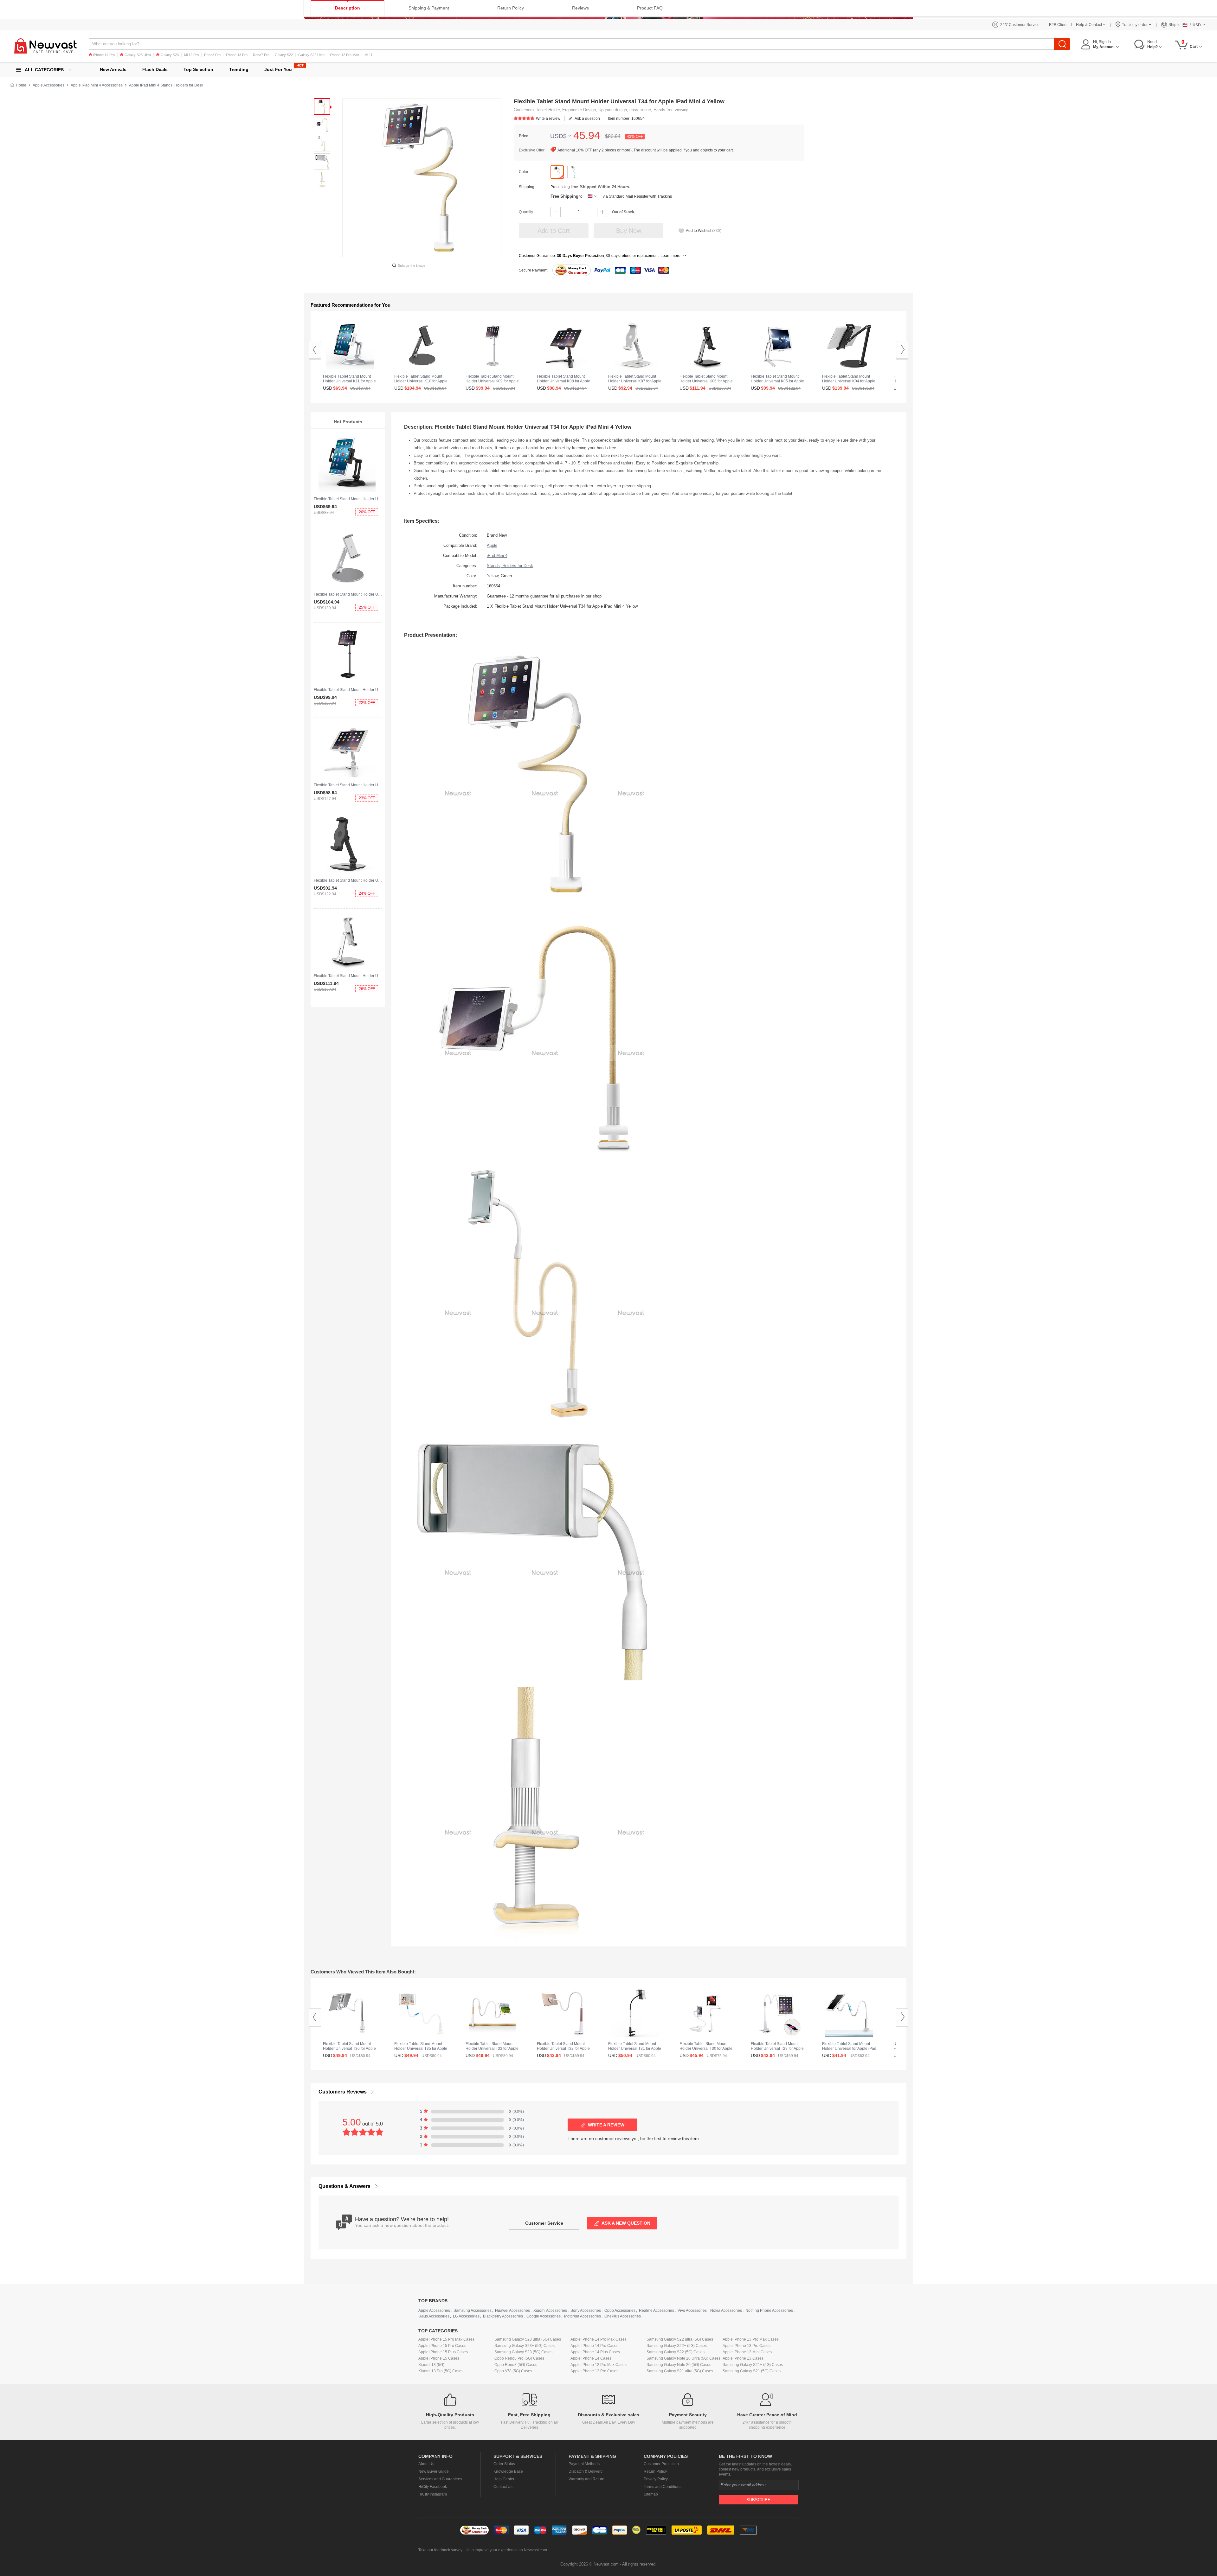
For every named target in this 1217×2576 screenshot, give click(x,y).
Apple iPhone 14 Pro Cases (594, 2346)
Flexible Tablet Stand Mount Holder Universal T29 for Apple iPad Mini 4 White (777, 2049)
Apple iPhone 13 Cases (743, 2358)
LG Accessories (466, 2316)
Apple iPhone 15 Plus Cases (443, 2352)
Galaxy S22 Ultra (311, 55)
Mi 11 (368, 55)
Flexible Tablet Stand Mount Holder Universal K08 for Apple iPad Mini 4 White (380, 785)
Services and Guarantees (440, 2479)
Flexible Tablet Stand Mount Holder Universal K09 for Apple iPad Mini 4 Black (380, 690)
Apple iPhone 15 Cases (439, 2358)
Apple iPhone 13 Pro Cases (747, 2346)
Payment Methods (584, 2464)
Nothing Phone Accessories (769, 2311)
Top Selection (198, 69)
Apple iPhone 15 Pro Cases (442, 2346)
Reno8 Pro (212, 55)
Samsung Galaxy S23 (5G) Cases (523, 2352)
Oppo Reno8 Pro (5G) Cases (519, 2358)
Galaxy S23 (170, 55)
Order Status (504, 2464)
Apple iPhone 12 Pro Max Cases (599, 2365)
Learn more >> (673, 256)
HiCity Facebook (433, 2487)
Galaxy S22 (284, 55)
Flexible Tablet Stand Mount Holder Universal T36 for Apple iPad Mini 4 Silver (349, 2049)
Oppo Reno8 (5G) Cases (516, 2365)
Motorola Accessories (583, 2316)
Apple (492, 545)
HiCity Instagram (433, 2494)
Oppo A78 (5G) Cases (513, 2371)
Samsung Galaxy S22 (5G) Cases (676, 2352)
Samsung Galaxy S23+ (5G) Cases (525, 2346)
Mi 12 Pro (191, 55)
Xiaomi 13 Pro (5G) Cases (441, 2371)
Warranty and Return (586, 2479)
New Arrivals (113, 69)
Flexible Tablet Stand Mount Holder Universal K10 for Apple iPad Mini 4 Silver (380, 594)
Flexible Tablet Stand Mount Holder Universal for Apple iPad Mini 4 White (849, 2049)
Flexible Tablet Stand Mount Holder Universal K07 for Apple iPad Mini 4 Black (380, 880)
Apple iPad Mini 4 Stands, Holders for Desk (166, 85)
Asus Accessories (434, 2316)
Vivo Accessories (692, 2311)
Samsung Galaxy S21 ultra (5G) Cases (680, 2371)
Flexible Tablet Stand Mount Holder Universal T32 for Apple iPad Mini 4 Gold (563, 2049)
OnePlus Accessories (623, 2316)
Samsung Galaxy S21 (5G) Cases (752, 2371)
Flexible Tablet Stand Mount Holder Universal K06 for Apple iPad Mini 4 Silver (380, 976)
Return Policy (655, 2471)
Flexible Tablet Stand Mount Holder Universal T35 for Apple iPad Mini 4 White (421, 2049)
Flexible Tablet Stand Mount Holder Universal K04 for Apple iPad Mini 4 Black (849, 381)
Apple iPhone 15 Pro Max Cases (446, 2339)
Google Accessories (544, 2316)
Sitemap (651, 2494)
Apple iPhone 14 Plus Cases (595, 2352)
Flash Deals (155, 69)
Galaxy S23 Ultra (138, 55)
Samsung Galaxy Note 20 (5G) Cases (679, 2365)
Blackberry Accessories (503, 2316)
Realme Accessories (657, 2311)
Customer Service (544, 2223)
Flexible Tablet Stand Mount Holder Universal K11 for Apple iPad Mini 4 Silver (349, 381)
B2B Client (1058, 25)
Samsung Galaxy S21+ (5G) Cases (753, 2365)
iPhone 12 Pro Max (344, 55)
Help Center (504, 2479)
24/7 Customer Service (1020, 25)
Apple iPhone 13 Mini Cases (747, 2352)
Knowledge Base (508, 2471)
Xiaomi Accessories (550, 2311)
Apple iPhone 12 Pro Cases (594, 2371)
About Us (426, 2464)
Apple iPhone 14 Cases (591, 2358)
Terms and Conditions (663, 2487)
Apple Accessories (48, 85)
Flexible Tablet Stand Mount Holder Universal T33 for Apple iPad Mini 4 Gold (492, 2049)
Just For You (278, 69)
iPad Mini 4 (497, 556)
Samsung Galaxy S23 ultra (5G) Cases (528, 2339)
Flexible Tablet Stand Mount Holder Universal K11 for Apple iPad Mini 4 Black (380, 499)
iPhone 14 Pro (104, 55)
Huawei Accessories (512, 2311)
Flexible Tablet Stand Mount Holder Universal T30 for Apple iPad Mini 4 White (706, 2049)
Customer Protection (661, 2464)
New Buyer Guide (434, 2471)
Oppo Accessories (620, 2311)
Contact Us (503, 2487)
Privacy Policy (656, 2479)
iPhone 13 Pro (237, 55)
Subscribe (758, 2500)
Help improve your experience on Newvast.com (506, 2550)
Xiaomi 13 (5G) (431, 2365)
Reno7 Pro (261, 55)
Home (21, 85)
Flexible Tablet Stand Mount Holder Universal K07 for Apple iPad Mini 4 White (635, 381)
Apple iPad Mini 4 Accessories (97, 85)
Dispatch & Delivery (586, 2471)
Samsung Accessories (473, 2311)
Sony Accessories (586, 2311)
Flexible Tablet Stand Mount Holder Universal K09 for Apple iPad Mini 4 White (492, 381)
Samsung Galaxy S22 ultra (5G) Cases (680, 2339)
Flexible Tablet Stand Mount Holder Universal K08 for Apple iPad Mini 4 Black (563, 381)
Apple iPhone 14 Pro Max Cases (599, 2339)
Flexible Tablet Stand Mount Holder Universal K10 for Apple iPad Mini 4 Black (421, 381)
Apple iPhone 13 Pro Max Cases (751, 2339)
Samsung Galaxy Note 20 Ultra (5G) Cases (683, 2358)
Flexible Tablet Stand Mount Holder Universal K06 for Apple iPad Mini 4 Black (706, 381)
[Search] (1062, 44)
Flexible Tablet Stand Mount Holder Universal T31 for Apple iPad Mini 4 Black (635, 2049)
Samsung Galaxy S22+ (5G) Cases (677, 2346)
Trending (239, 69)
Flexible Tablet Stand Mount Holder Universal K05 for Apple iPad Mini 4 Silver (777, 381)
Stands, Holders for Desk (510, 566)
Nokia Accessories (726, 2311)
